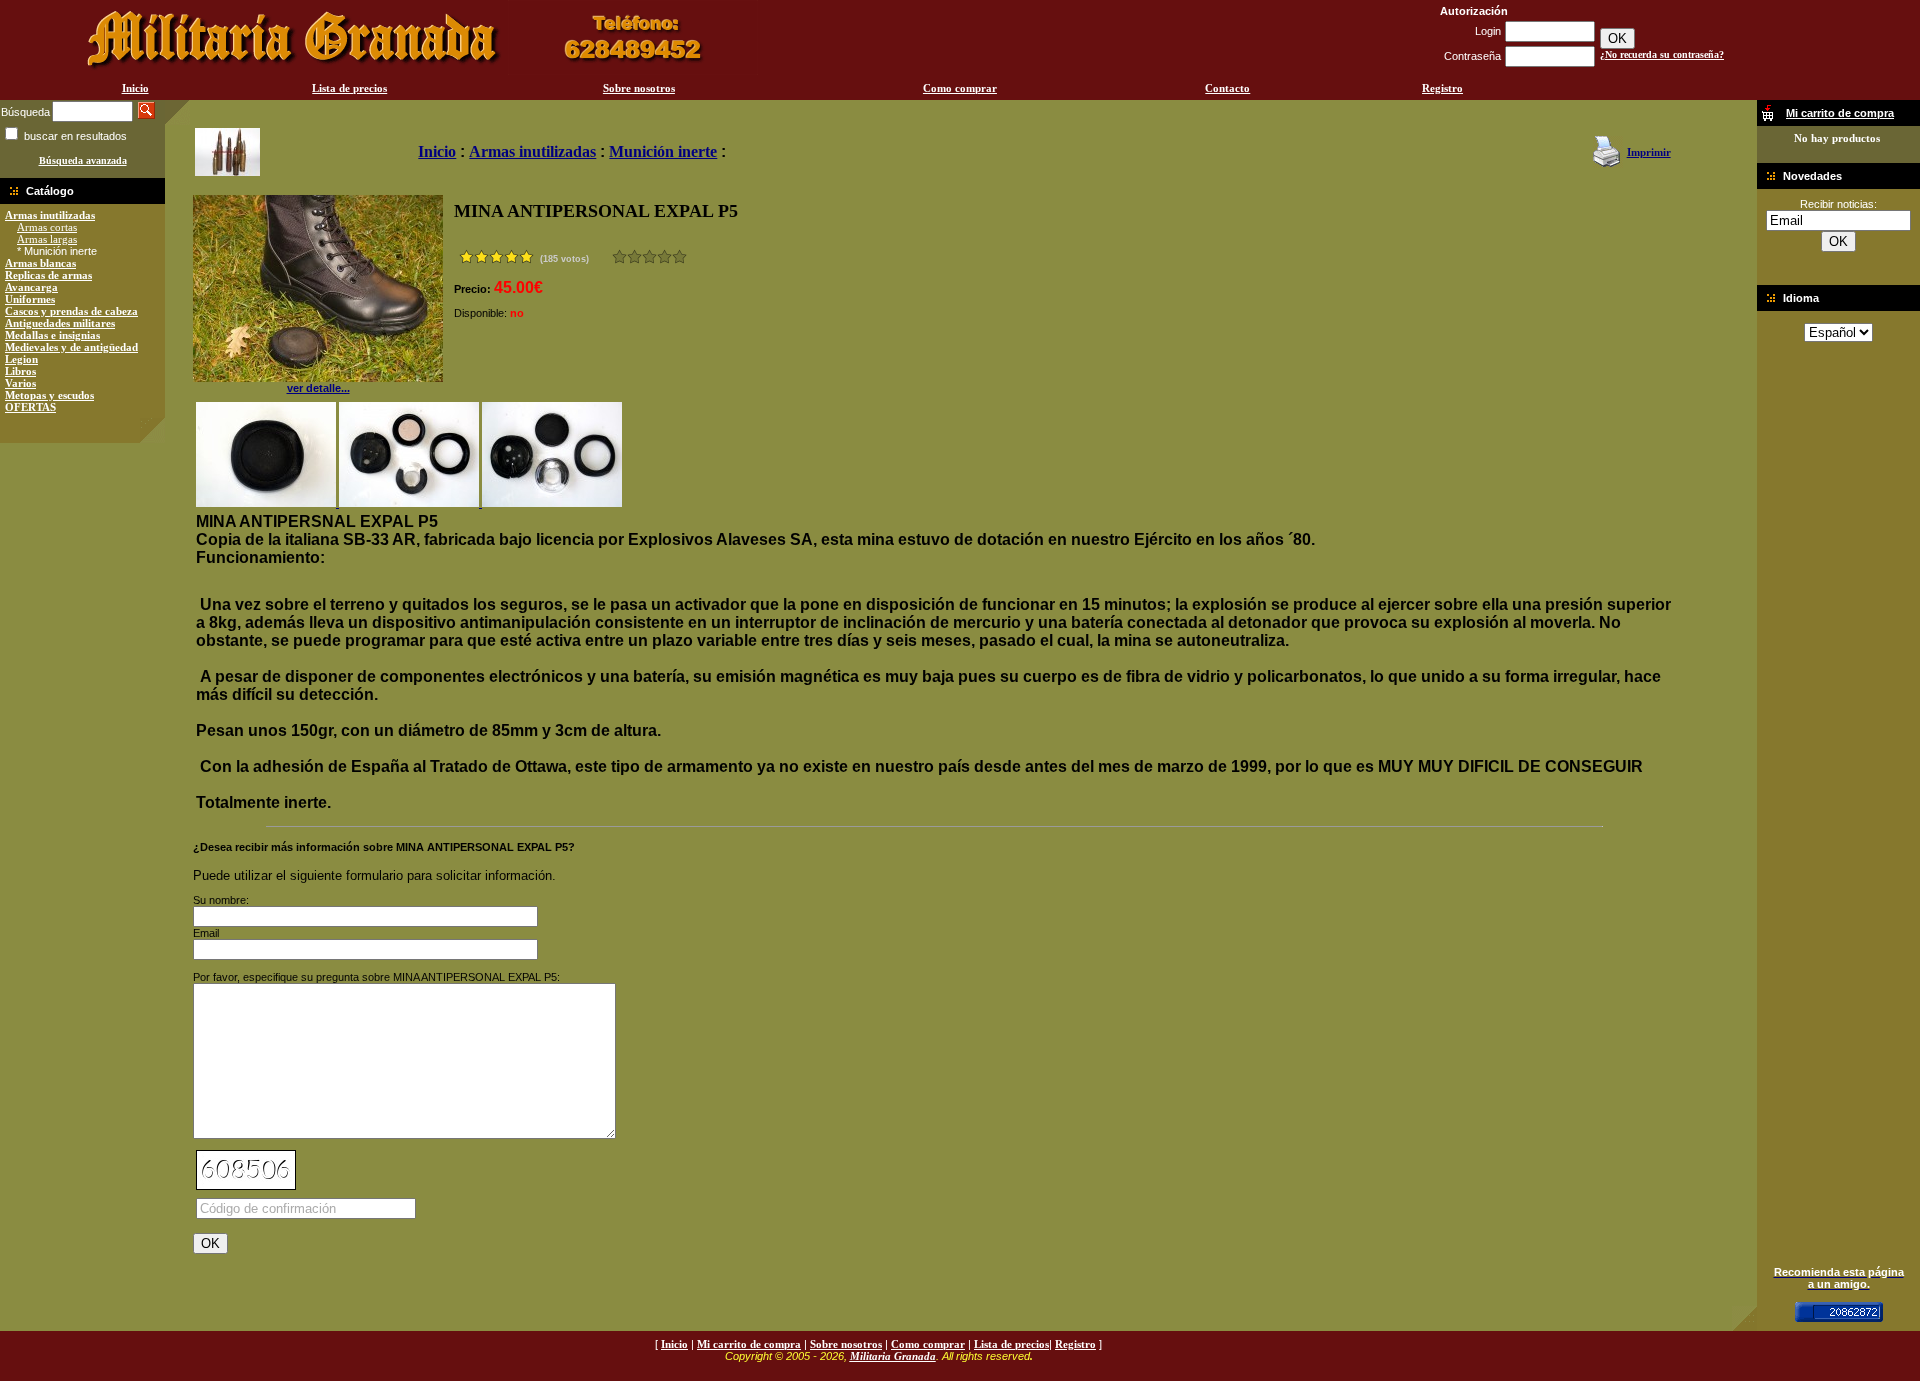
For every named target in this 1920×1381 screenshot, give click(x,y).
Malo (634, 256)
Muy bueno (664, 256)
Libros (20, 371)
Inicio (135, 88)
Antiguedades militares (60, 323)
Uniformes (30, 299)
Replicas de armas (48, 275)
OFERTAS (30, 407)
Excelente (679, 256)
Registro (1442, 88)
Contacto (1227, 88)
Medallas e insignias (52, 335)
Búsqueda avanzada (83, 160)
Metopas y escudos (49, 395)
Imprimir (1649, 152)
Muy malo (619, 256)
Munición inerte (663, 151)
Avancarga (31, 287)
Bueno (649, 256)
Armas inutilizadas (50, 215)
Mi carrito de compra (749, 1344)
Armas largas (47, 239)
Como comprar (960, 88)
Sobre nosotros (639, 88)
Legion (21, 359)
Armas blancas (40, 263)
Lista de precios (349, 88)
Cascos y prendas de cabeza (71, 311)
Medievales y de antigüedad (71, 347)
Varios (20, 383)
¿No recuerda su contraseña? (1662, 54)
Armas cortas (47, 227)
